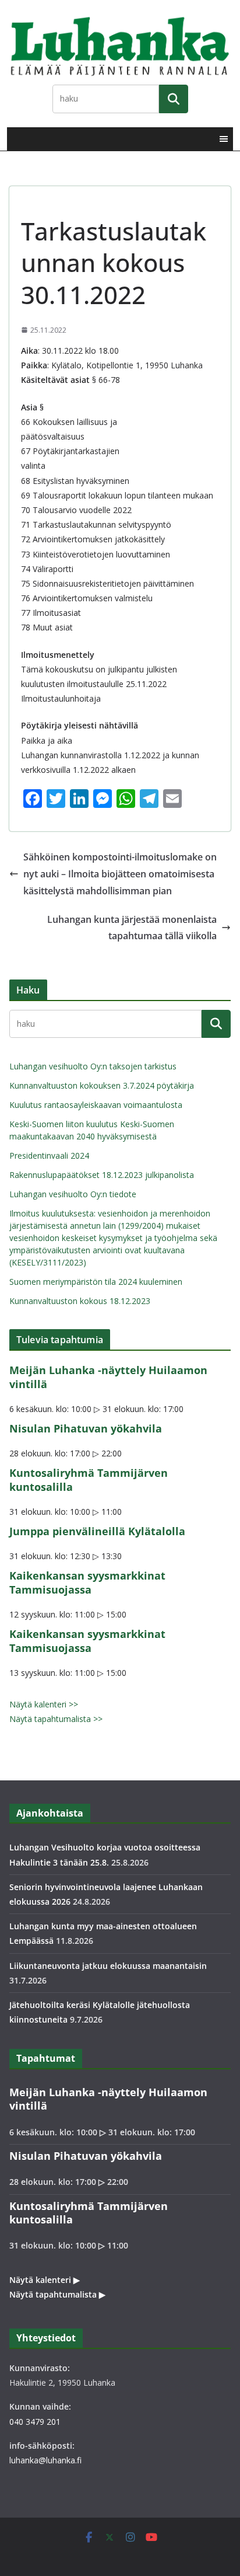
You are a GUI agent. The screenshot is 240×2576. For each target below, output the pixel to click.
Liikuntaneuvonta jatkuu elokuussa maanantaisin (108, 1966)
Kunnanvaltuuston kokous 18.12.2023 (80, 1301)
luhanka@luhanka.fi (45, 2460)
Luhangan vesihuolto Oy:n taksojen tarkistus (93, 1066)
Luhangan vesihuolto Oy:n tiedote (73, 1194)
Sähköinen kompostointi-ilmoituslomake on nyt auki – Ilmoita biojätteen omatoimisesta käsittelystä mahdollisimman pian (120, 874)
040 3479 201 (35, 2422)
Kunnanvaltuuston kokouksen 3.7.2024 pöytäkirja (102, 1085)
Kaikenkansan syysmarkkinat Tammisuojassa (87, 1582)
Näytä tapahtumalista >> (56, 1719)
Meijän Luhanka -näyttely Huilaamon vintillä (108, 1377)
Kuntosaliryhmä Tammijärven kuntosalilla (89, 1479)
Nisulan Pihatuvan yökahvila (86, 1428)
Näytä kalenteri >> (44, 1704)
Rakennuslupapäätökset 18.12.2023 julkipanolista (102, 1175)
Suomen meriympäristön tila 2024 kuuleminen (96, 1282)
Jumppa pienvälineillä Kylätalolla (97, 1531)
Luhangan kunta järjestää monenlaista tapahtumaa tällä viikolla (132, 928)
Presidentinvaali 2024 (49, 1155)
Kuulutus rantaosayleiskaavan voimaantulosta (96, 1105)
